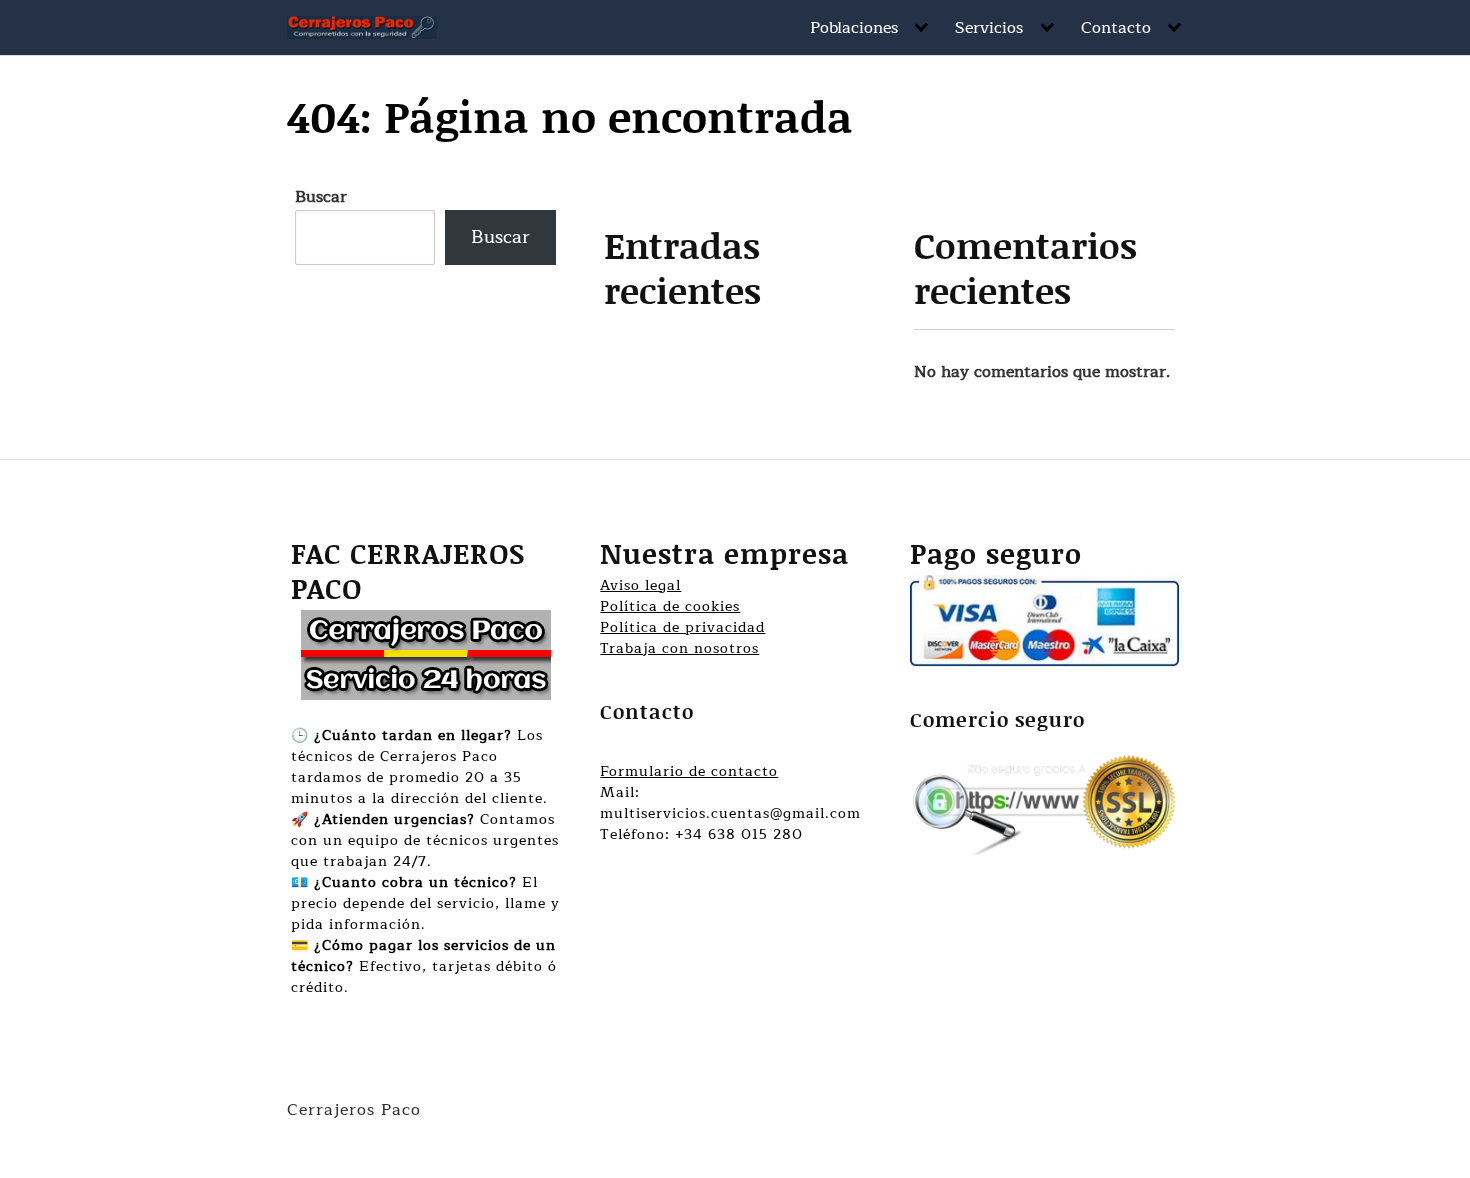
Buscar (321, 197)
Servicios (989, 28)
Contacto (1116, 28)
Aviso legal (640, 585)
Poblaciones (854, 28)
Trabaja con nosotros (679, 648)
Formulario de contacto (689, 771)
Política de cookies (670, 606)
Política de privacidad (682, 627)
